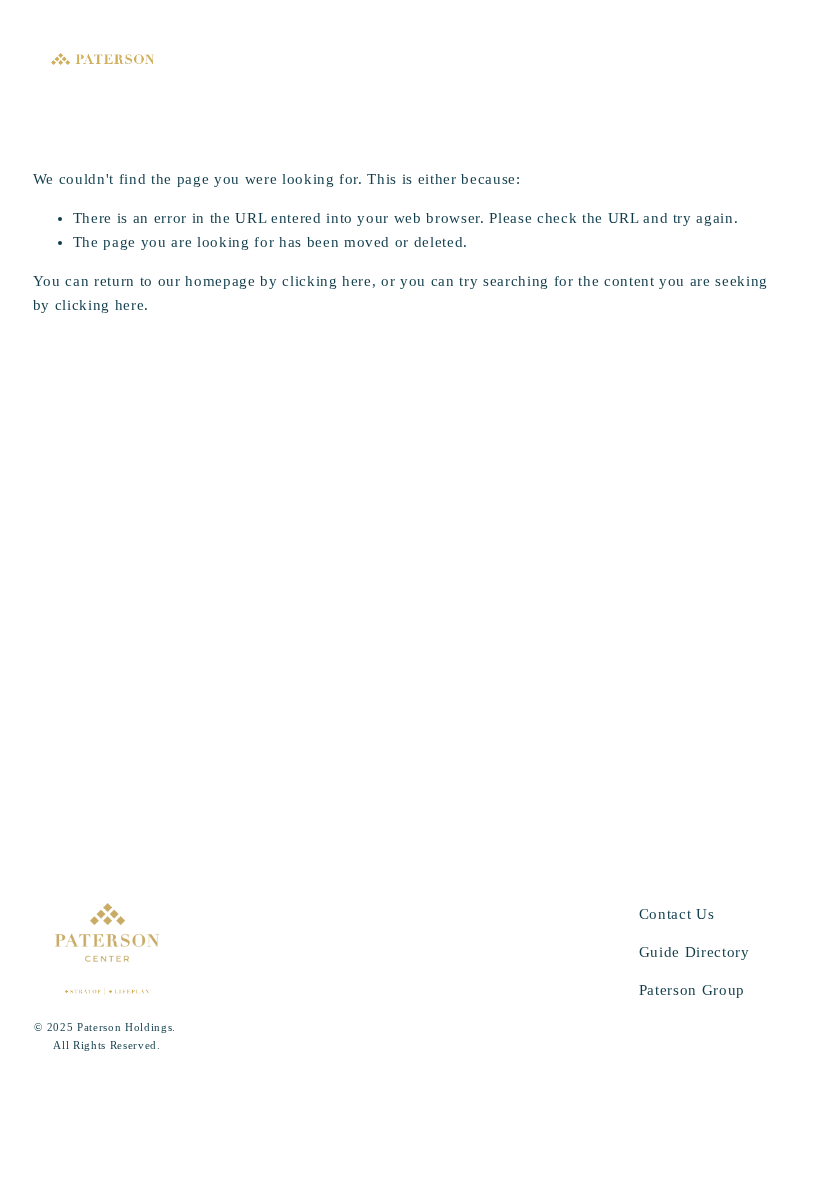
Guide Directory (694, 952)
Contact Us (677, 914)
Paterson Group (692, 990)
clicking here (327, 281)
